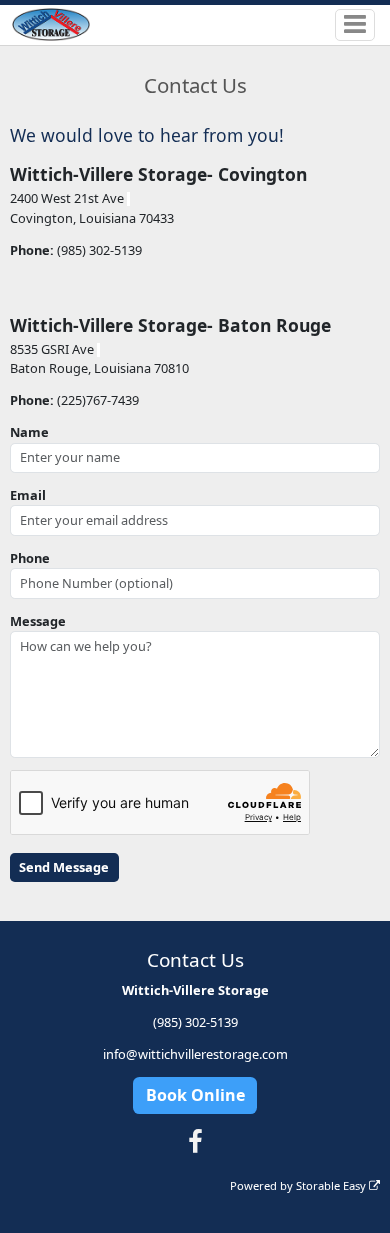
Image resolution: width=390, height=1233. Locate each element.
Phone (30, 558)
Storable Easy (332, 1185)
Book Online (195, 1095)
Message (38, 621)
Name (29, 432)
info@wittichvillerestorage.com (195, 1054)
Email (28, 495)
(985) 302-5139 (195, 1022)
